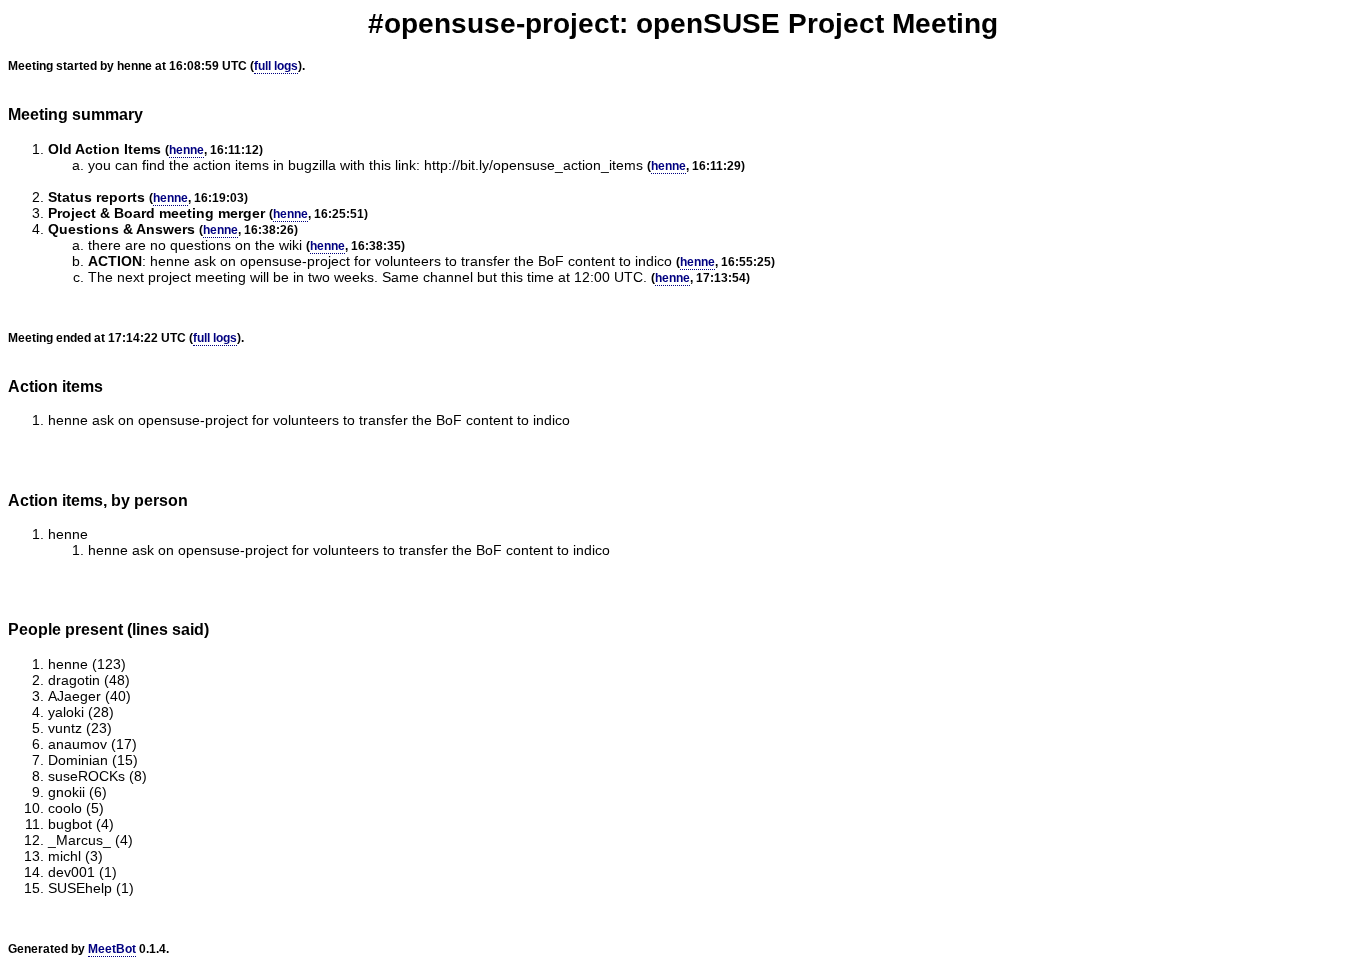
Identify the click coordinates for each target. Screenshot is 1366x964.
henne (186, 150)
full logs (276, 66)
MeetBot (112, 949)
